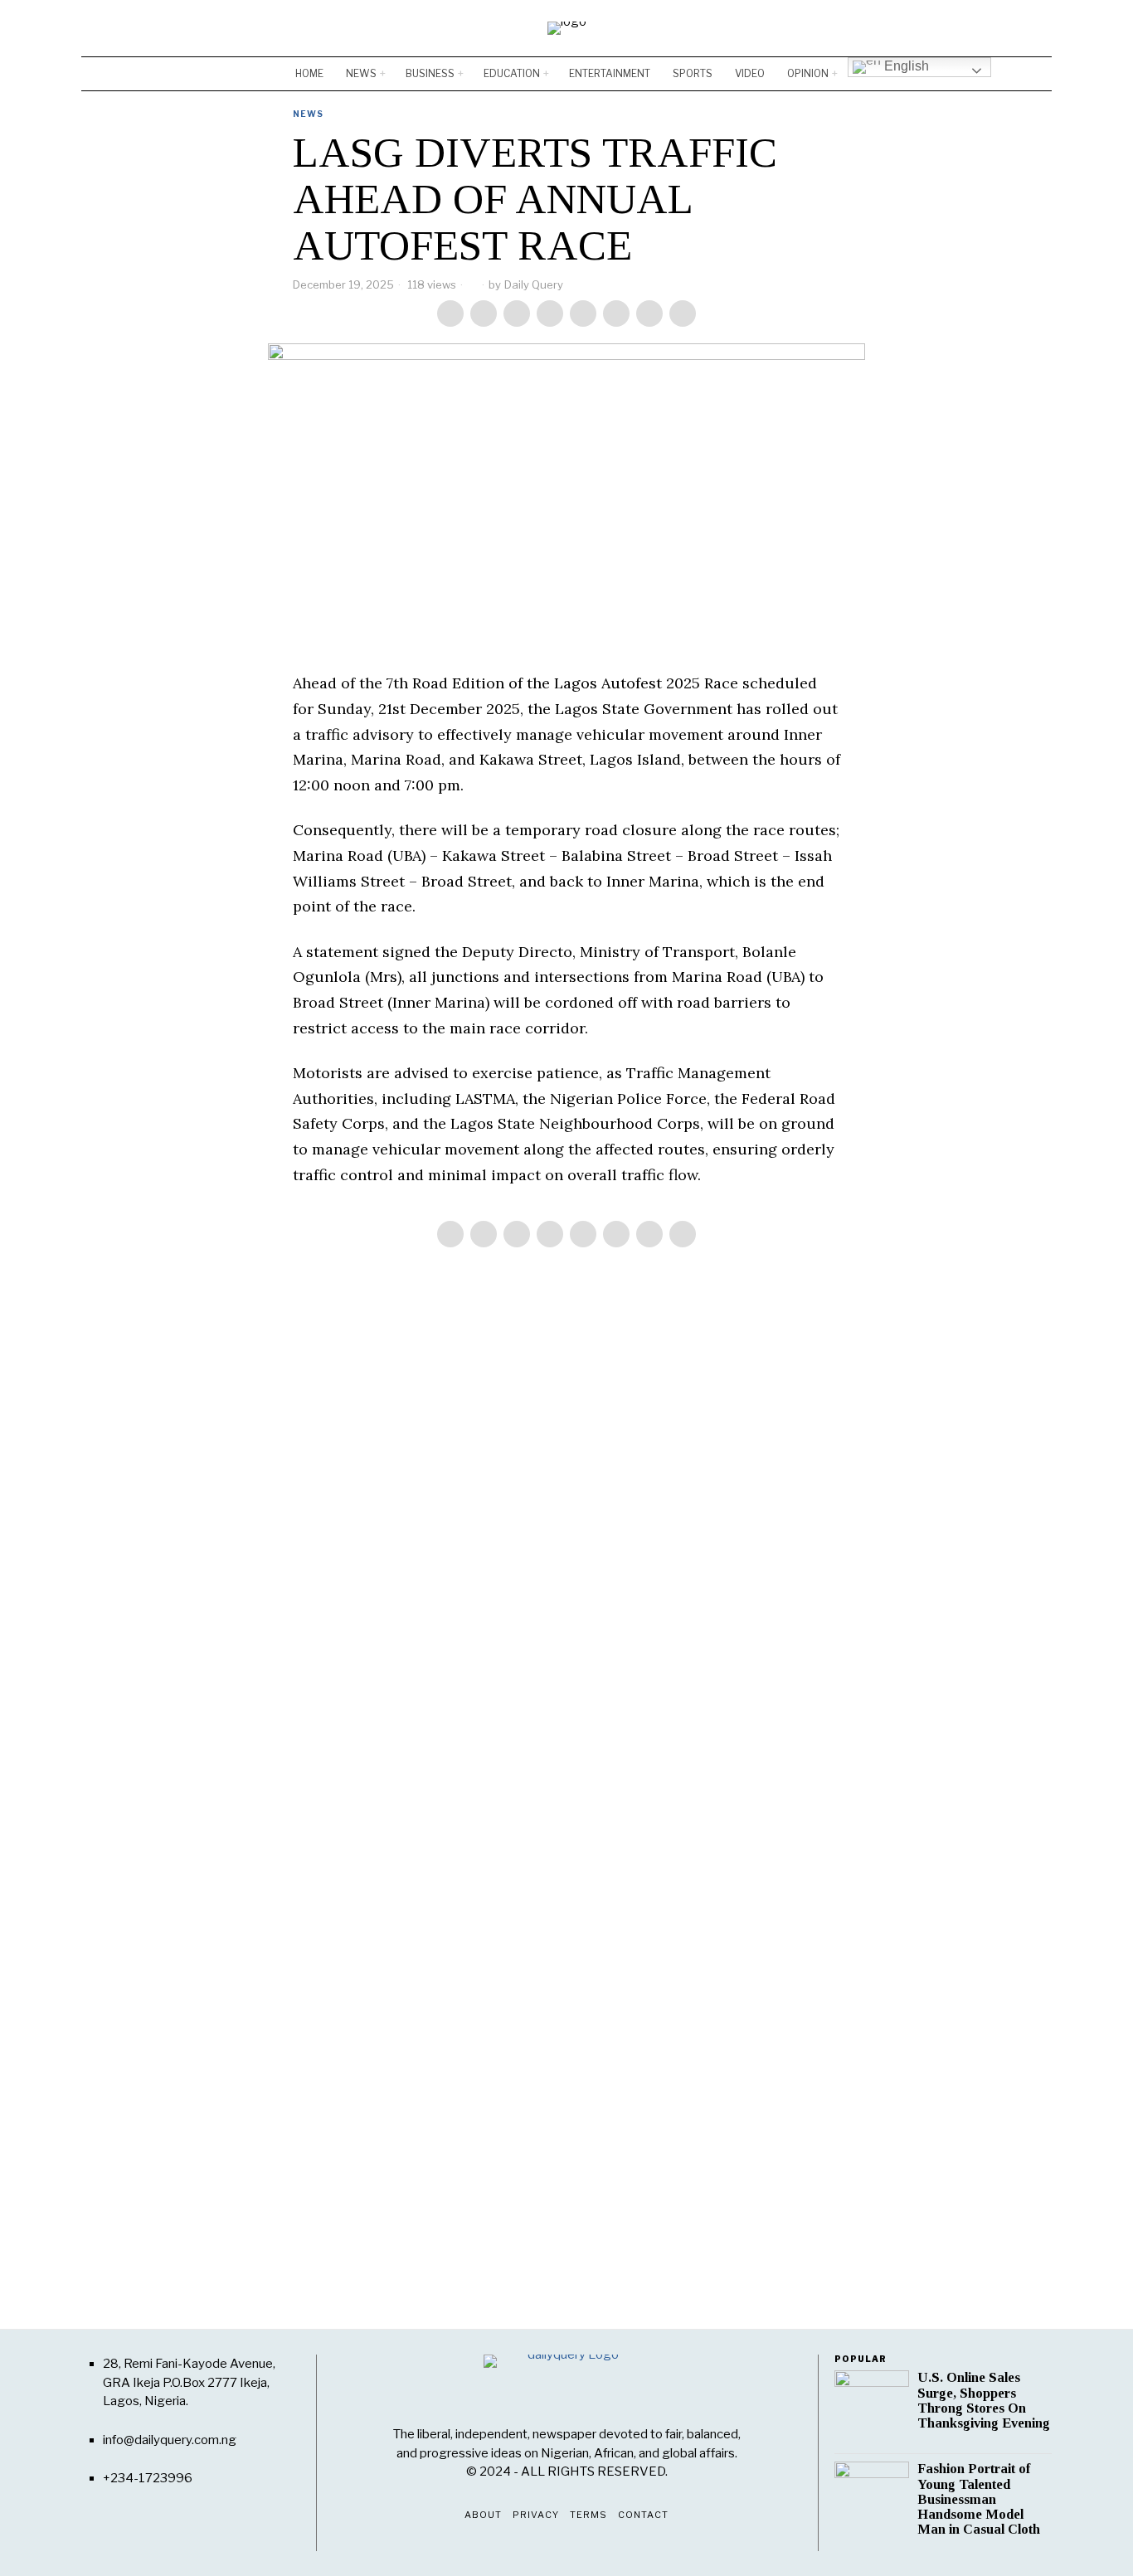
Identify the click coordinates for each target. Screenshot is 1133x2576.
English (905, 66)
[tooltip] (990, 28)
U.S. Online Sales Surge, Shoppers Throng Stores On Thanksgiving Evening (984, 2400)
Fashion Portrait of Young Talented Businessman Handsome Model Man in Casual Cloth (979, 2499)
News (308, 114)
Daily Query (534, 284)
